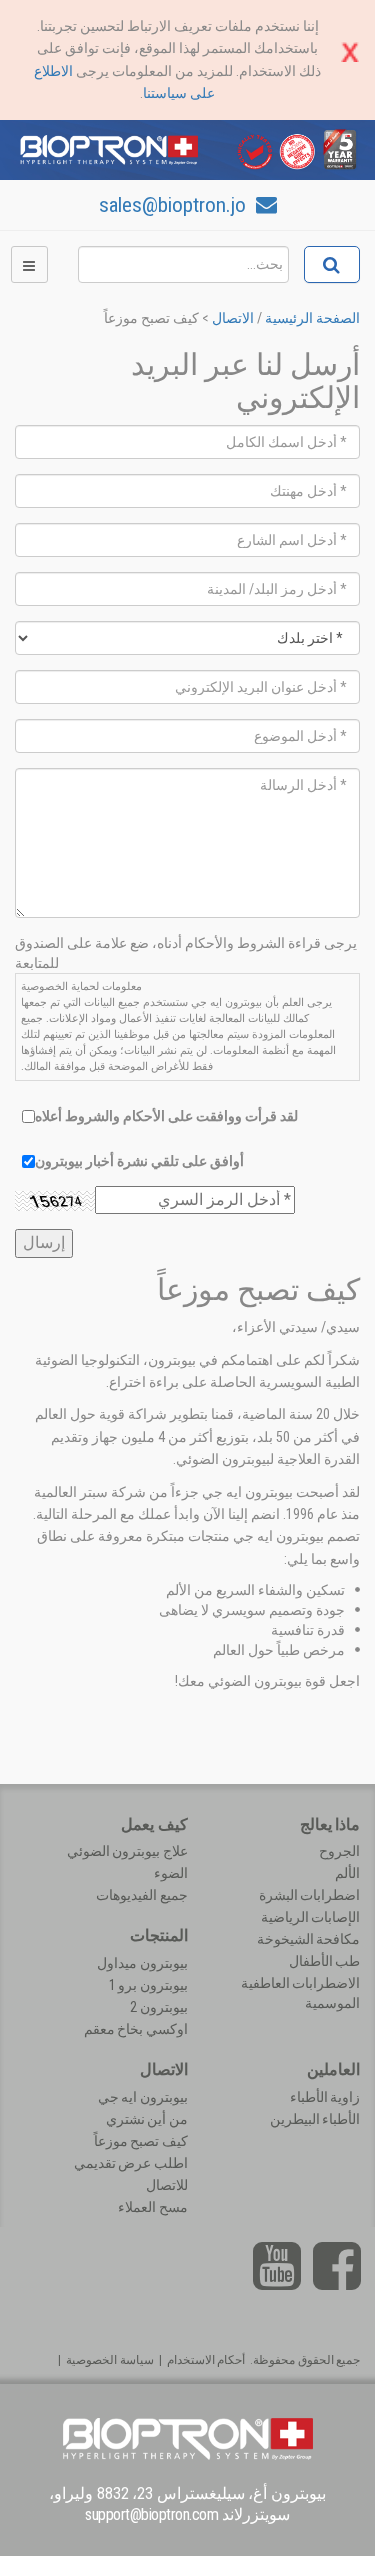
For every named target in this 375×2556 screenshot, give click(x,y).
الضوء (171, 1873)
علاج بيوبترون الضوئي (127, 1851)
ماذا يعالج (330, 1824)
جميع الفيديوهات (142, 1895)
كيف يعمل (154, 1824)
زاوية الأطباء (325, 2097)
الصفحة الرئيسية (312, 318)
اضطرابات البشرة (310, 1895)
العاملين (333, 2069)
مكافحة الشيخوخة (309, 1939)
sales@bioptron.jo (175, 205)
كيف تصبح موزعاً (141, 2141)
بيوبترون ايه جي (143, 2097)
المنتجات (159, 1935)
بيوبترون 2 (159, 2007)
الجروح (339, 1851)
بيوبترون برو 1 (148, 1985)
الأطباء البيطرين (315, 2119)
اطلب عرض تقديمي (131, 2163)
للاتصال (167, 2185)
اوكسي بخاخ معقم (136, 2029)
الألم (347, 1873)
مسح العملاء (153, 2207)
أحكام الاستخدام (206, 2360)
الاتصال (233, 318)
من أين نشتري (147, 2119)
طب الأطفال (325, 1961)
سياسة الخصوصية (110, 2360)
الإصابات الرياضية (311, 1917)
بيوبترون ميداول (142, 1963)
